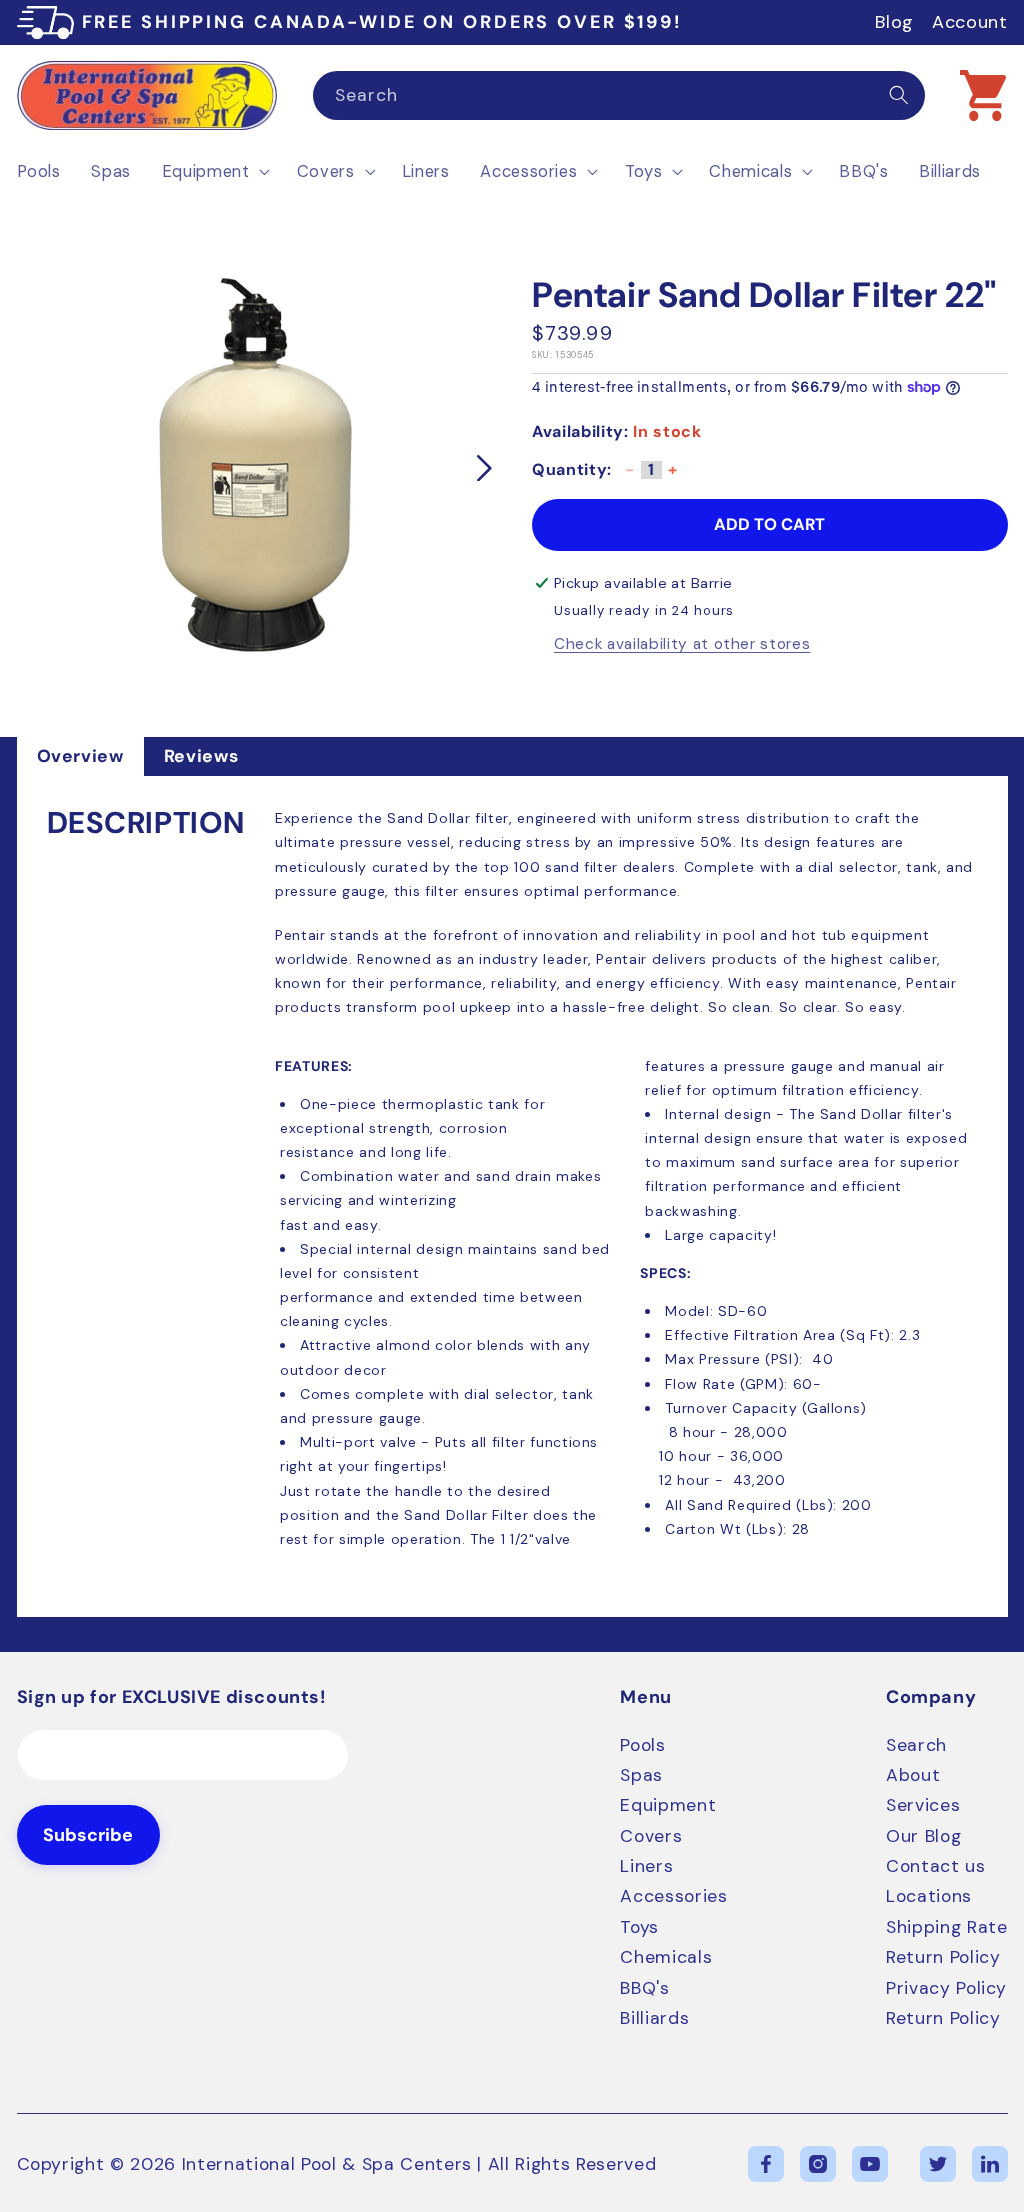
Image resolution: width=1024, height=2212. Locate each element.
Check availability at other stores (682, 645)
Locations (929, 1896)
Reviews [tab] (201, 756)
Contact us (936, 1866)
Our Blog (923, 1836)
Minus (630, 476)
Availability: (580, 431)
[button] (983, 95)
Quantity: (572, 470)
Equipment (668, 1805)
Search (916, 1745)
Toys (639, 1927)
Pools (642, 1745)
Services (923, 1805)
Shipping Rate (947, 1927)
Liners (646, 1866)
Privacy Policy (946, 1988)
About (913, 1775)
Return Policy (943, 1957)
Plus (673, 476)
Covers (651, 1836)
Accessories (673, 1896)
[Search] (899, 95)
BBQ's (644, 1988)
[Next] (484, 468)
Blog (894, 22)
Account (970, 22)
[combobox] (619, 96)
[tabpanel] (512, 1196)
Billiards (654, 2018)
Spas (641, 1775)
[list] (255, 468)
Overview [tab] (80, 756)
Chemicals (666, 1957)
